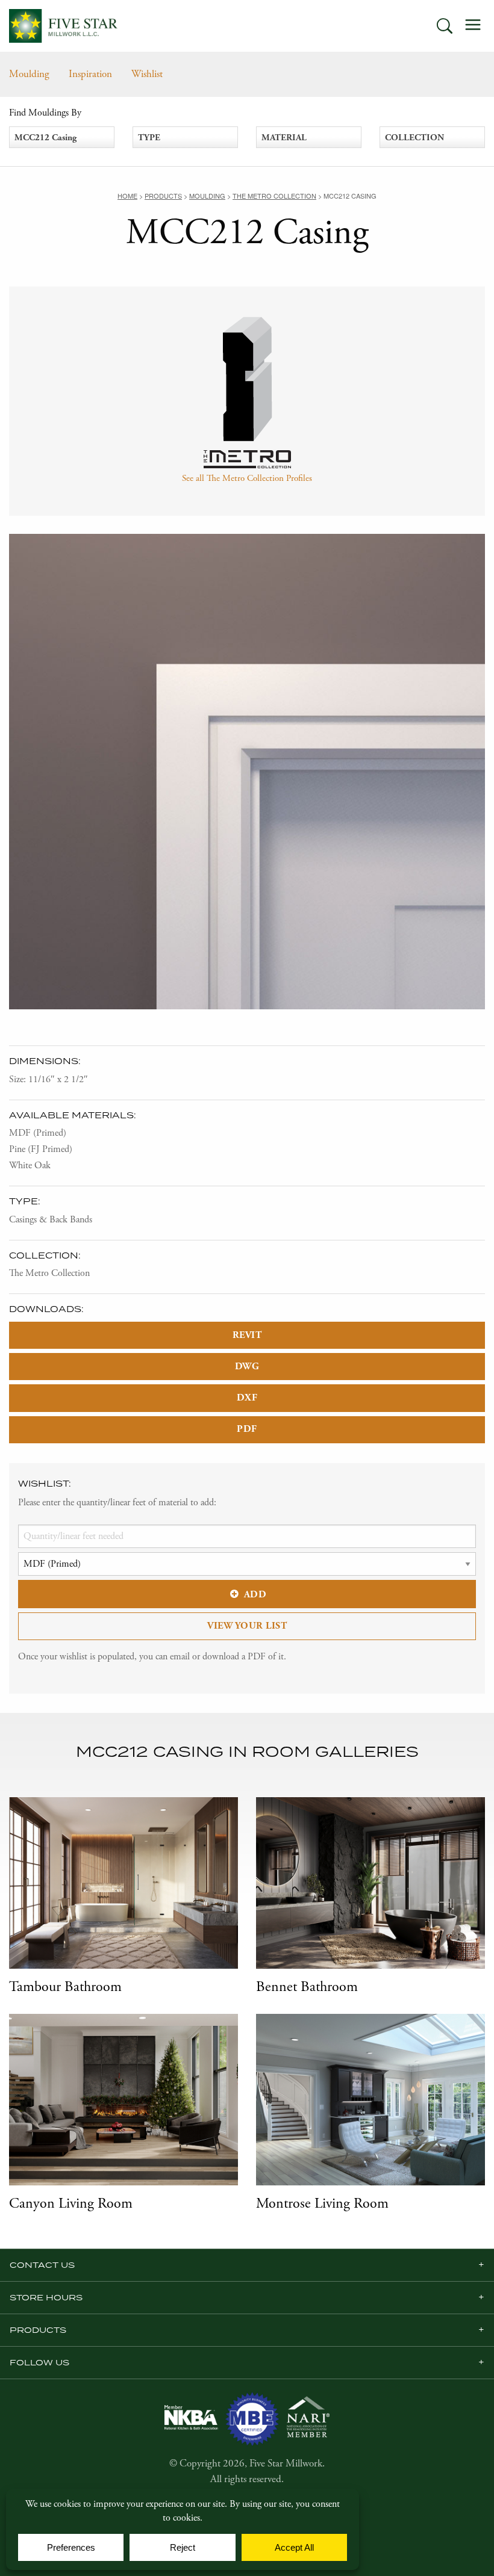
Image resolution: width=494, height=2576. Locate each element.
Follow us (39, 2362)
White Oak (30, 1166)
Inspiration (90, 74)
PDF (247, 1429)
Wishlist (147, 74)
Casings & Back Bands (51, 1220)
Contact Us (42, 2265)
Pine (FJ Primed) (41, 1149)
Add (255, 1595)
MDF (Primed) (38, 1133)
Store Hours (46, 2297)
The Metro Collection (49, 1273)
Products (38, 2330)
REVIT (247, 1335)
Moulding (29, 74)
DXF (247, 1398)
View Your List (247, 1626)
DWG (247, 1367)
